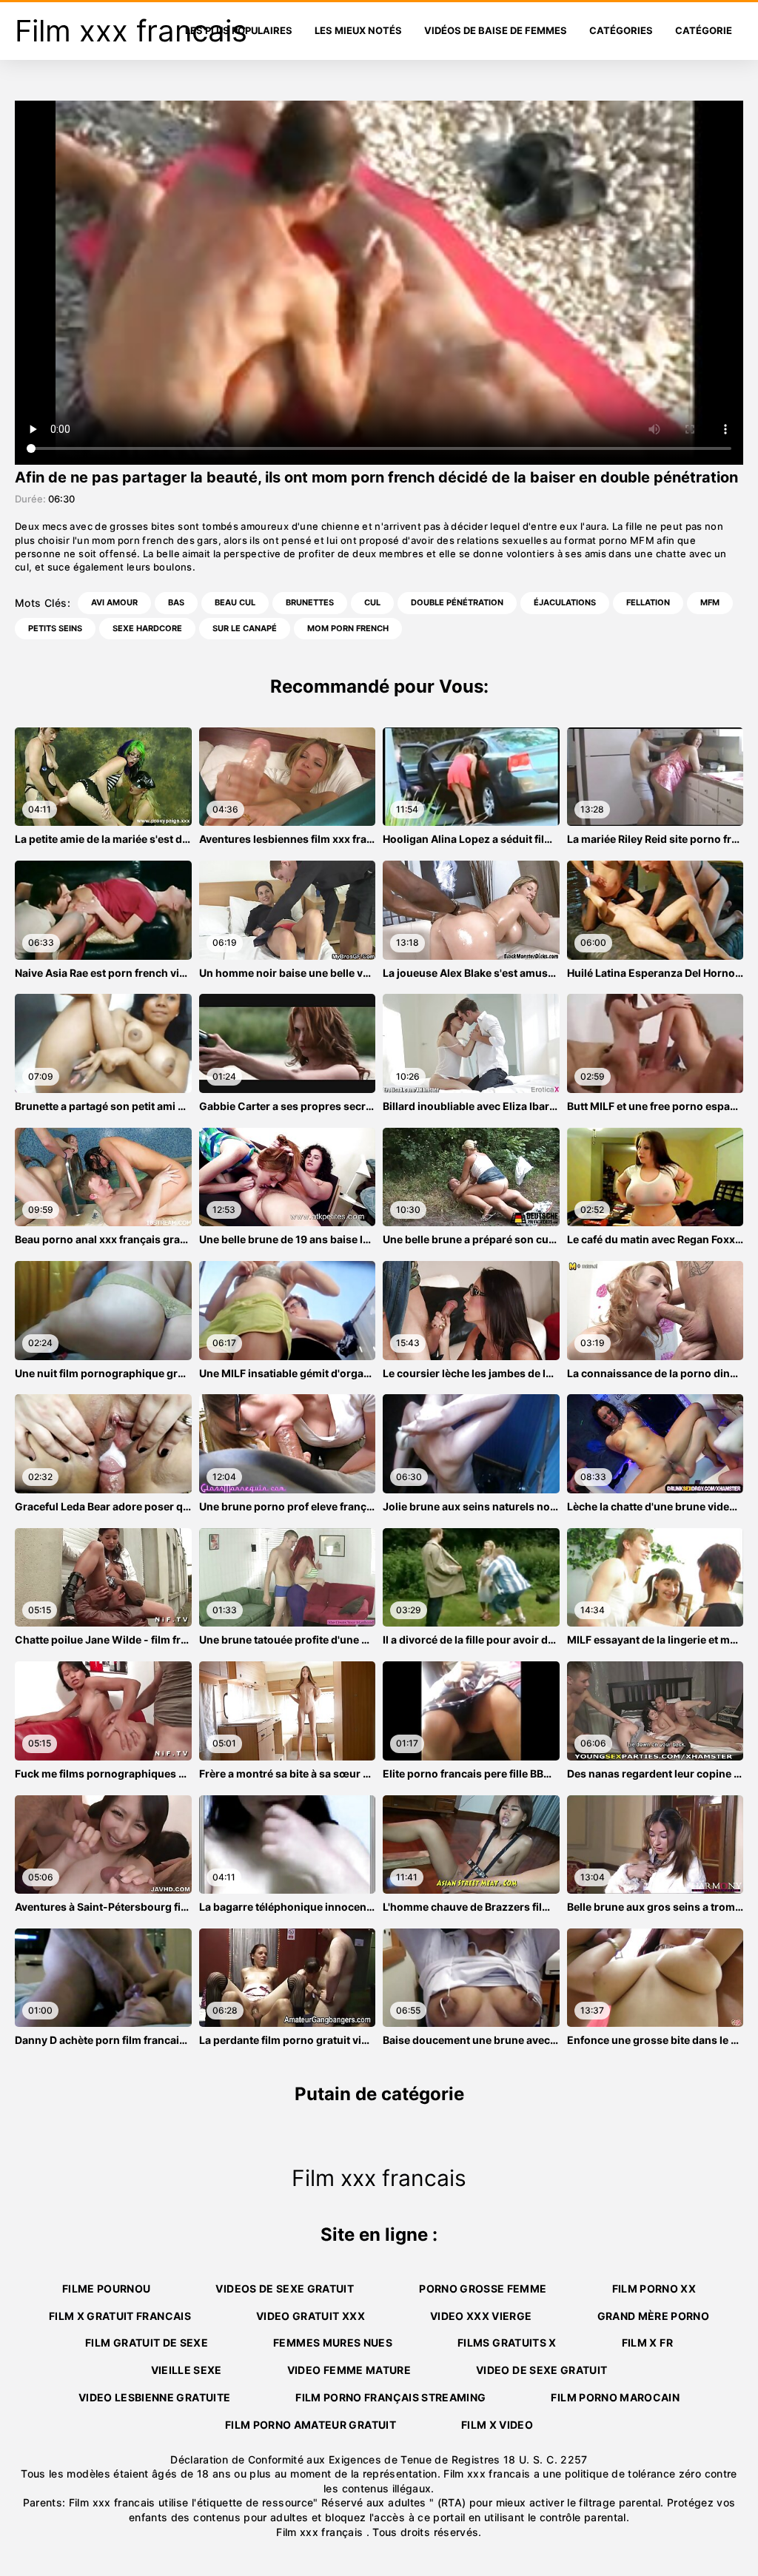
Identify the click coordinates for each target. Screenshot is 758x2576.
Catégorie (704, 30)
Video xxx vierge (481, 2316)
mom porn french (348, 628)
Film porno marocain (615, 2397)
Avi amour (114, 602)
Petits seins (55, 628)
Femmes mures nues (333, 2343)
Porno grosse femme (483, 2289)
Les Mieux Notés (358, 30)
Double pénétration (457, 602)
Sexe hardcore (147, 628)
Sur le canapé (245, 628)
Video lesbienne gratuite (154, 2397)
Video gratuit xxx (311, 2316)
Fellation (648, 602)
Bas (176, 602)
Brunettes (310, 602)
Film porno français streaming (390, 2397)
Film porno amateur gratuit (311, 2425)
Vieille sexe (187, 2370)
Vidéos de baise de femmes (496, 30)
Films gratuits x (507, 2343)
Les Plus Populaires (239, 30)
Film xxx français (321, 2532)
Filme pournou (107, 2289)
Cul (372, 602)
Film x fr (647, 2343)
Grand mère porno (654, 2316)
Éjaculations (565, 602)
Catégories (621, 30)
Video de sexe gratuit (541, 2370)
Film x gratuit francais (120, 2316)
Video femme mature (349, 2370)
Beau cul (235, 602)
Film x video (497, 2425)
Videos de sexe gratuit (285, 2289)
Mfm (710, 602)
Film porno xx (654, 2289)
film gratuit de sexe (147, 2343)
